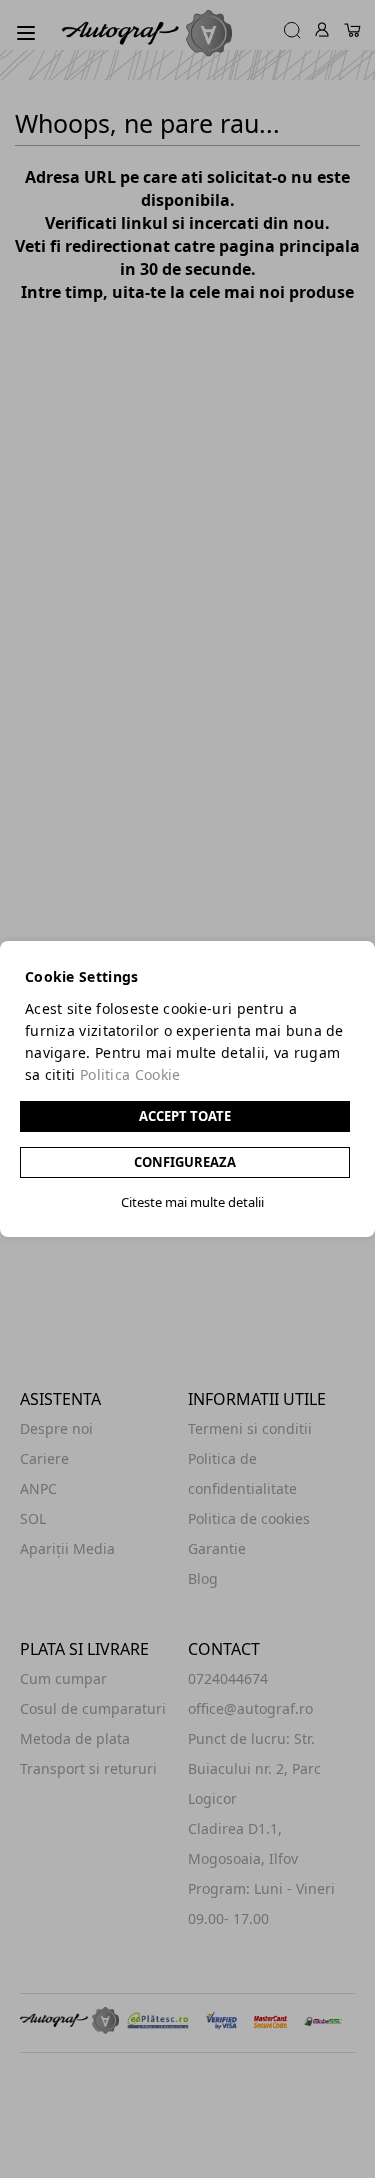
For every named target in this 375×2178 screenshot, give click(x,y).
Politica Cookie (130, 1074)
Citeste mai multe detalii (192, 1202)
